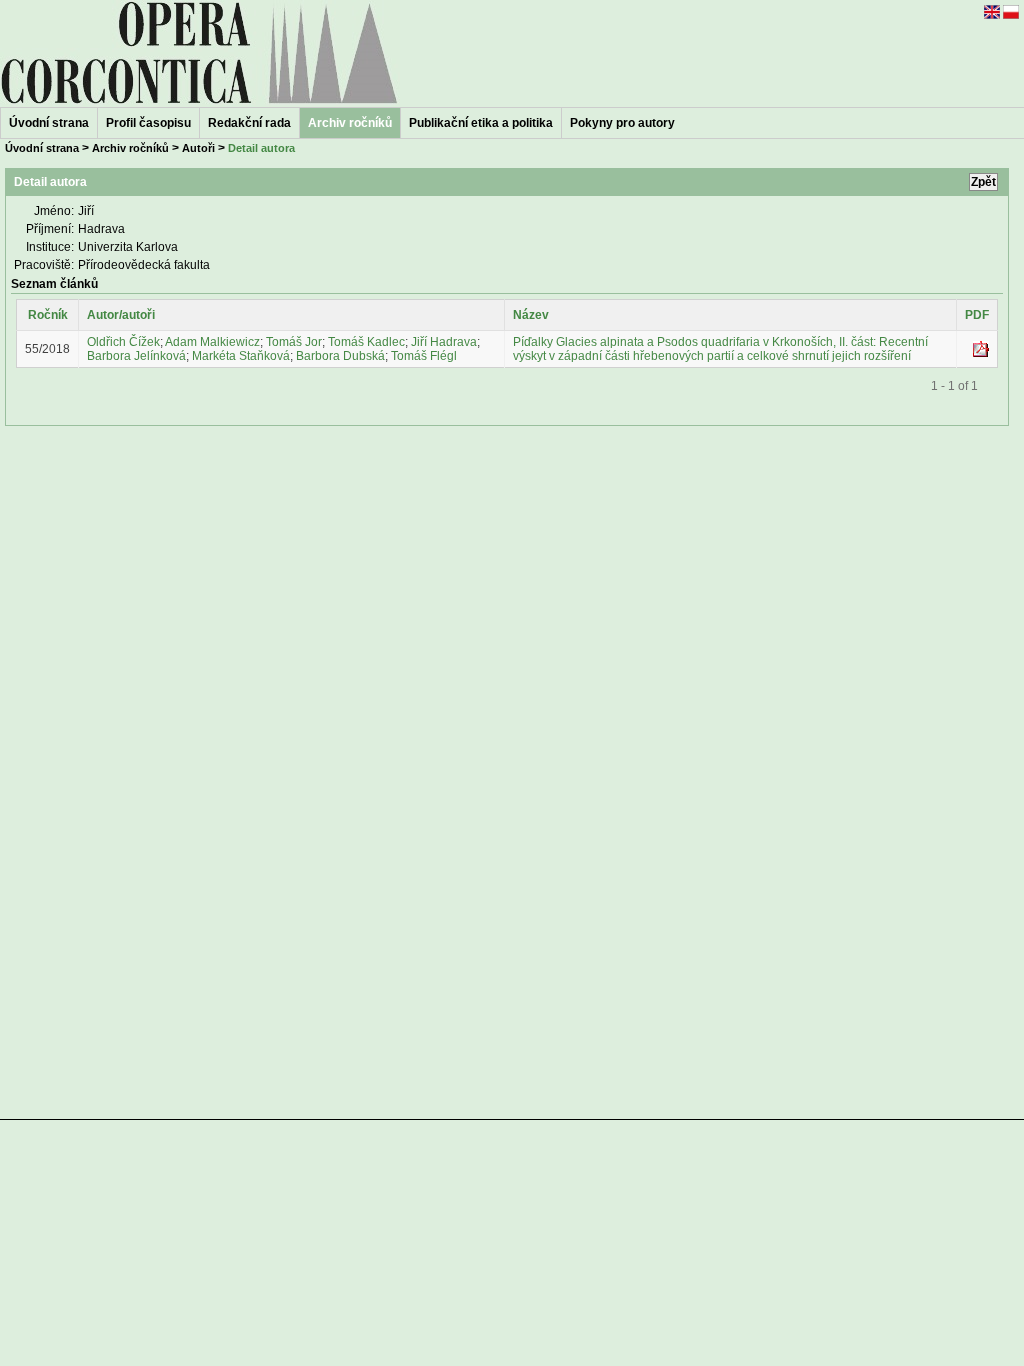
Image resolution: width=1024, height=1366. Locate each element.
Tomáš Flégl (424, 356)
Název (531, 315)
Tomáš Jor (294, 342)
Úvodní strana (49, 123)
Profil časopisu (148, 123)
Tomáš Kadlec (366, 342)
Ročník (48, 315)
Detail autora (261, 148)
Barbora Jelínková (136, 356)
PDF (977, 315)
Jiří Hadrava (444, 342)
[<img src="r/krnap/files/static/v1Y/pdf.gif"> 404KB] (981, 353)
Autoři (198, 148)
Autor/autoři (121, 315)
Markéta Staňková (241, 356)
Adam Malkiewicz (212, 342)
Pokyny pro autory (622, 123)
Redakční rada (249, 123)
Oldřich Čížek (123, 342)
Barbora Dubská (340, 356)
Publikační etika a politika (481, 123)
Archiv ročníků (130, 148)
